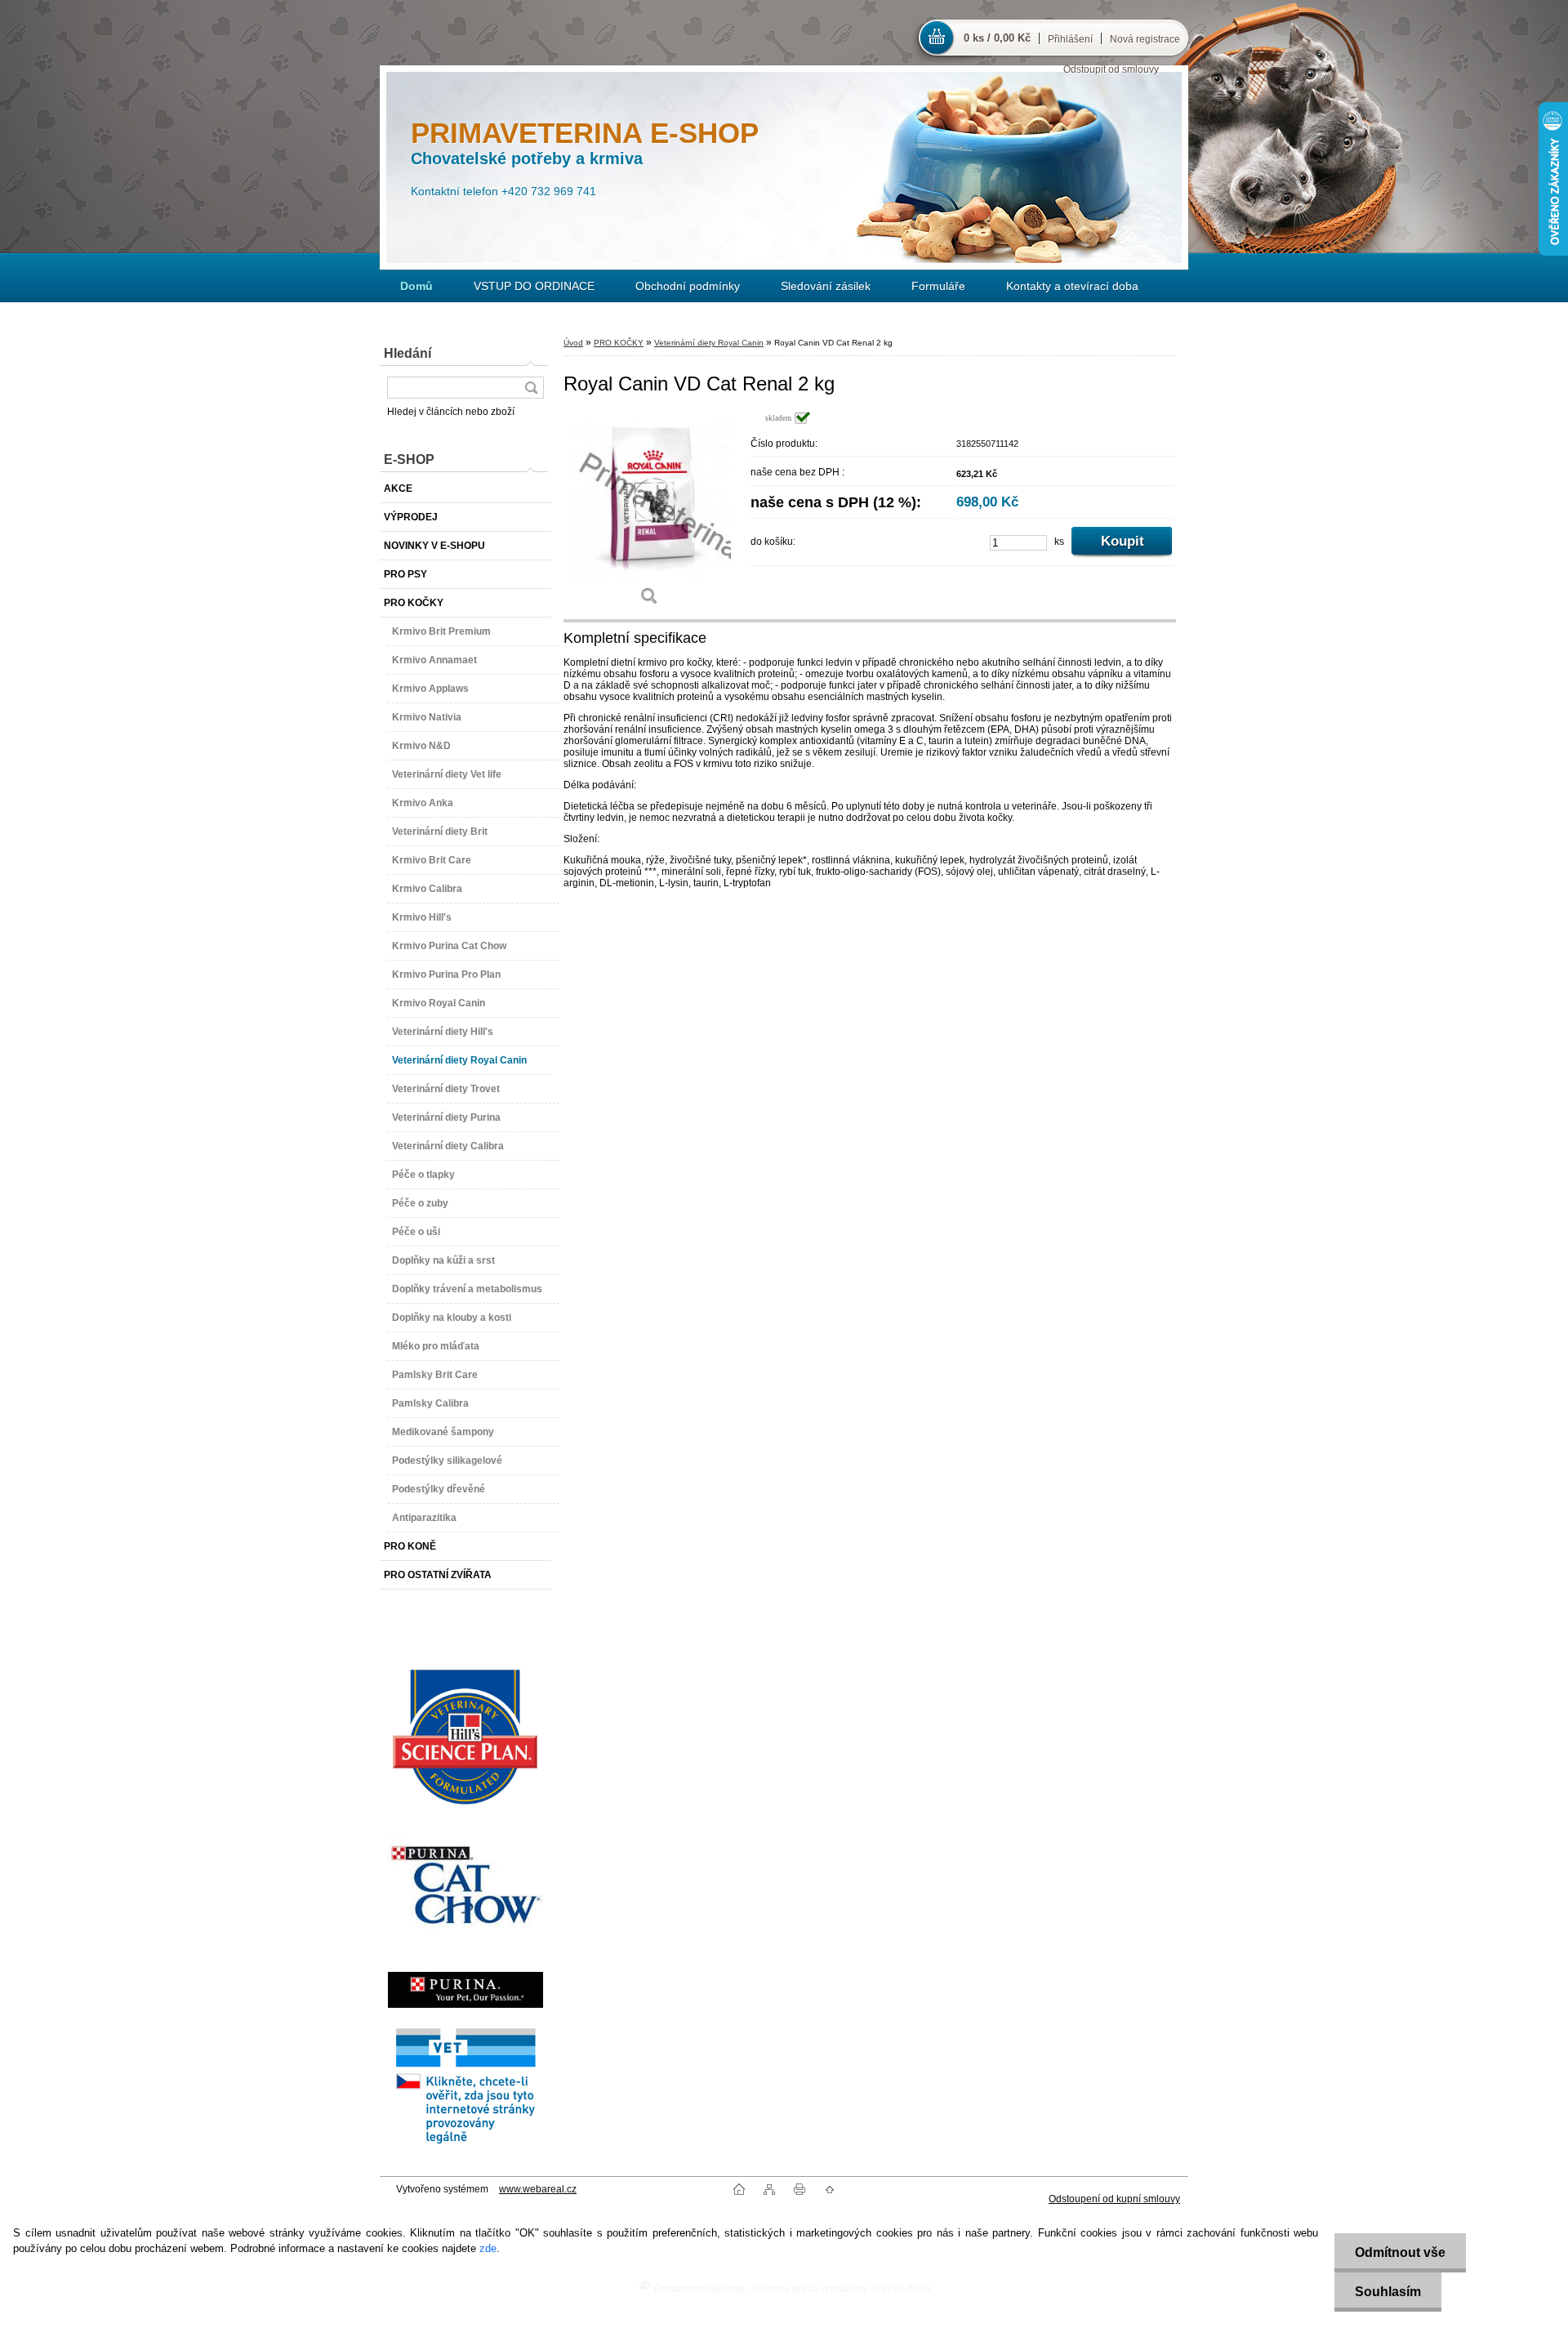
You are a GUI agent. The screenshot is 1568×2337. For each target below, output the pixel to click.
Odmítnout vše (1400, 2252)
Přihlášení (1070, 39)
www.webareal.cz (538, 2189)
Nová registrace (1145, 39)
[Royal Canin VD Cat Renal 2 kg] (649, 514)
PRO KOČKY (619, 343)
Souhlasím (1388, 2292)
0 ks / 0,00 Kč (997, 38)
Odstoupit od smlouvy (1111, 69)
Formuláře (938, 286)
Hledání (408, 353)
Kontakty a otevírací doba (1072, 286)
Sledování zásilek (826, 286)
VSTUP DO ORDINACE (534, 286)
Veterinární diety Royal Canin (709, 343)
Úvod (573, 343)
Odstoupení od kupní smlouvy (1114, 2199)
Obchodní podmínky (688, 286)
